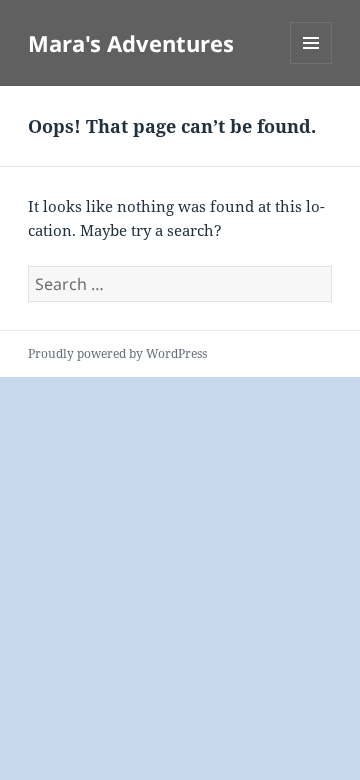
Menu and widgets (311, 63)
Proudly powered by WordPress (117, 353)
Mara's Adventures (131, 43)
